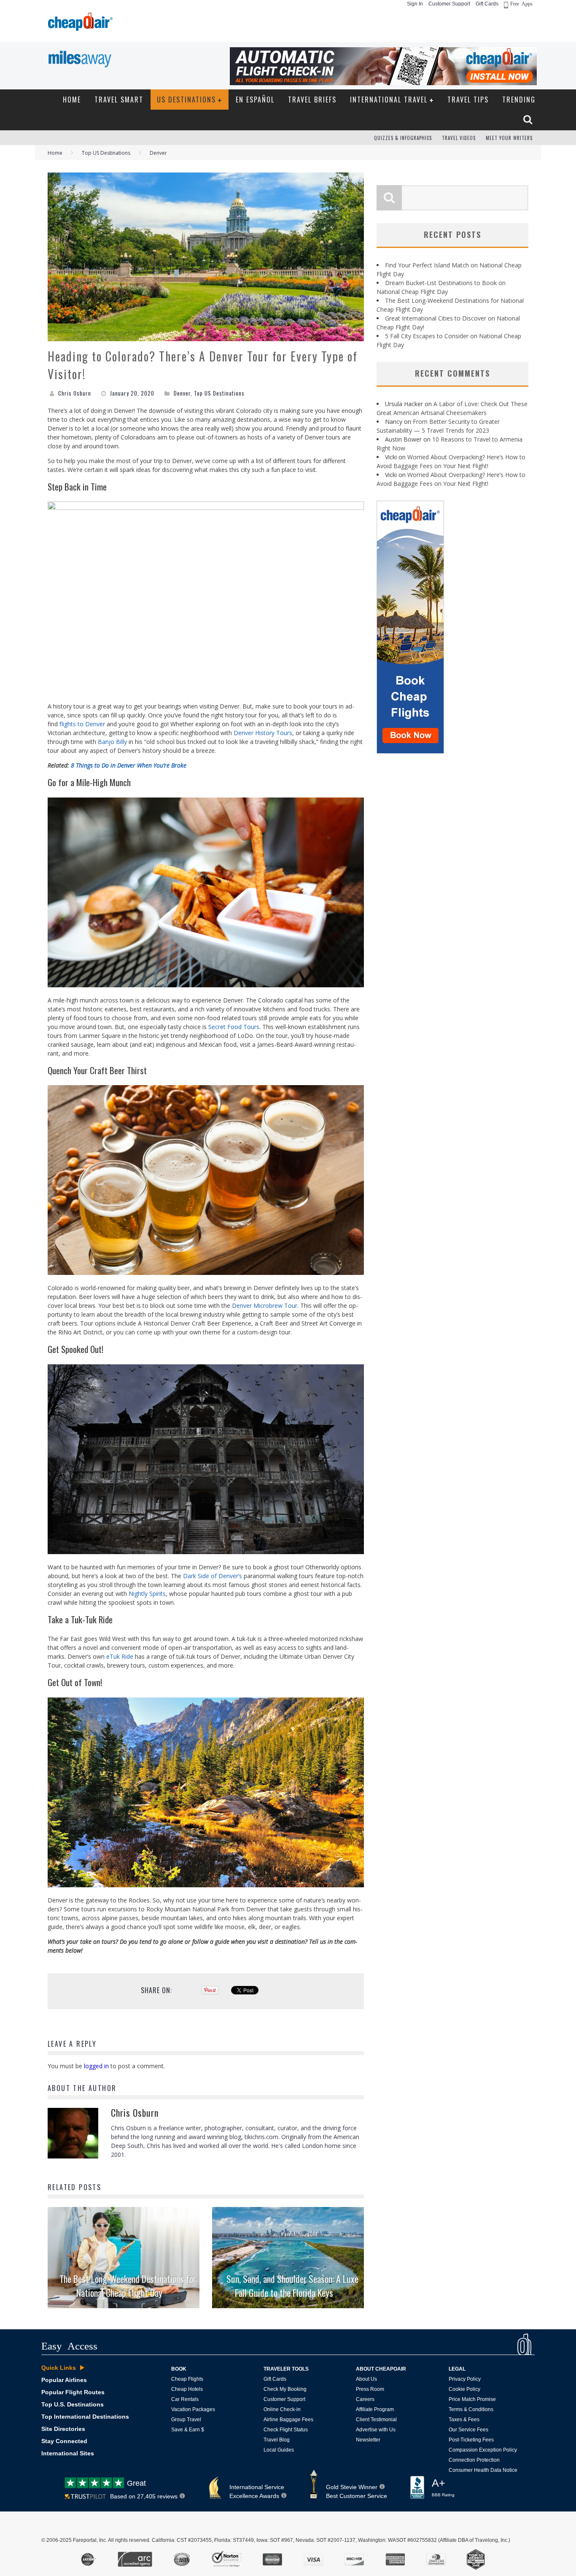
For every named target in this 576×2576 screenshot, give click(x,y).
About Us (366, 2379)
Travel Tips (468, 100)
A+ (443, 2487)
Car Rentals (185, 2399)
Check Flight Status (286, 2430)
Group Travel (186, 2420)
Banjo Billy (112, 742)
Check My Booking (285, 2389)
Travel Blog (277, 2440)
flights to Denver (82, 724)
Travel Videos (459, 138)
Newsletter (368, 2440)
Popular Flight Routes (73, 2392)
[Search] (529, 119)
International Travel (389, 100)
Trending (519, 100)
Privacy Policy (465, 2379)
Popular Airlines (64, 2380)
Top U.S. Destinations (73, 2404)
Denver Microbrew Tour (265, 1306)
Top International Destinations (85, 2417)
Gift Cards (487, 4)
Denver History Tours (263, 733)
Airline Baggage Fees (288, 2420)
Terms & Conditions (471, 2409)
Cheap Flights (187, 2379)
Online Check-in (282, 2409)
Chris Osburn (75, 393)
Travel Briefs (312, 100)
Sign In (415, 4)
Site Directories (63, 2429)
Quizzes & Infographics (403, 138)
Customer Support (449, 4)
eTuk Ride (120, 1656)
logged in (96, 2066)
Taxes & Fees (464, 2420)
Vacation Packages (193, 2409)
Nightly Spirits (147, 1594)
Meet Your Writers (509, 138)
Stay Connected (64, 2441)
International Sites (68, 2453)
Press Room (370, 2389)
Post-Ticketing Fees (471, 2440)
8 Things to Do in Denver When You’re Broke (129, 765)
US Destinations (186, 100)
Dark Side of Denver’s (213, 1576)
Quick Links (59, 2368)
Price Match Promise (472, 2399)
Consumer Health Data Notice (483, 2470)
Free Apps (521, 3)
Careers (365, 2399)
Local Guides (279, 2450)
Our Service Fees (468, 2430)
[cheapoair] (79, 24)
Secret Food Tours (234, 1027)
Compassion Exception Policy (483, 2450)
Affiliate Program (375, 2409)
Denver (182, 393)
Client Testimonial (376, 2420)
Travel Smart (119, 100)
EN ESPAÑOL (255, 100)
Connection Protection (474, 2460)
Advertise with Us (376, 2430)
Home (72, 100)
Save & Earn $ (188, 2430)
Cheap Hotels (187, 2389)
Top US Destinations (219, 393)
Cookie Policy (464, 2389)
